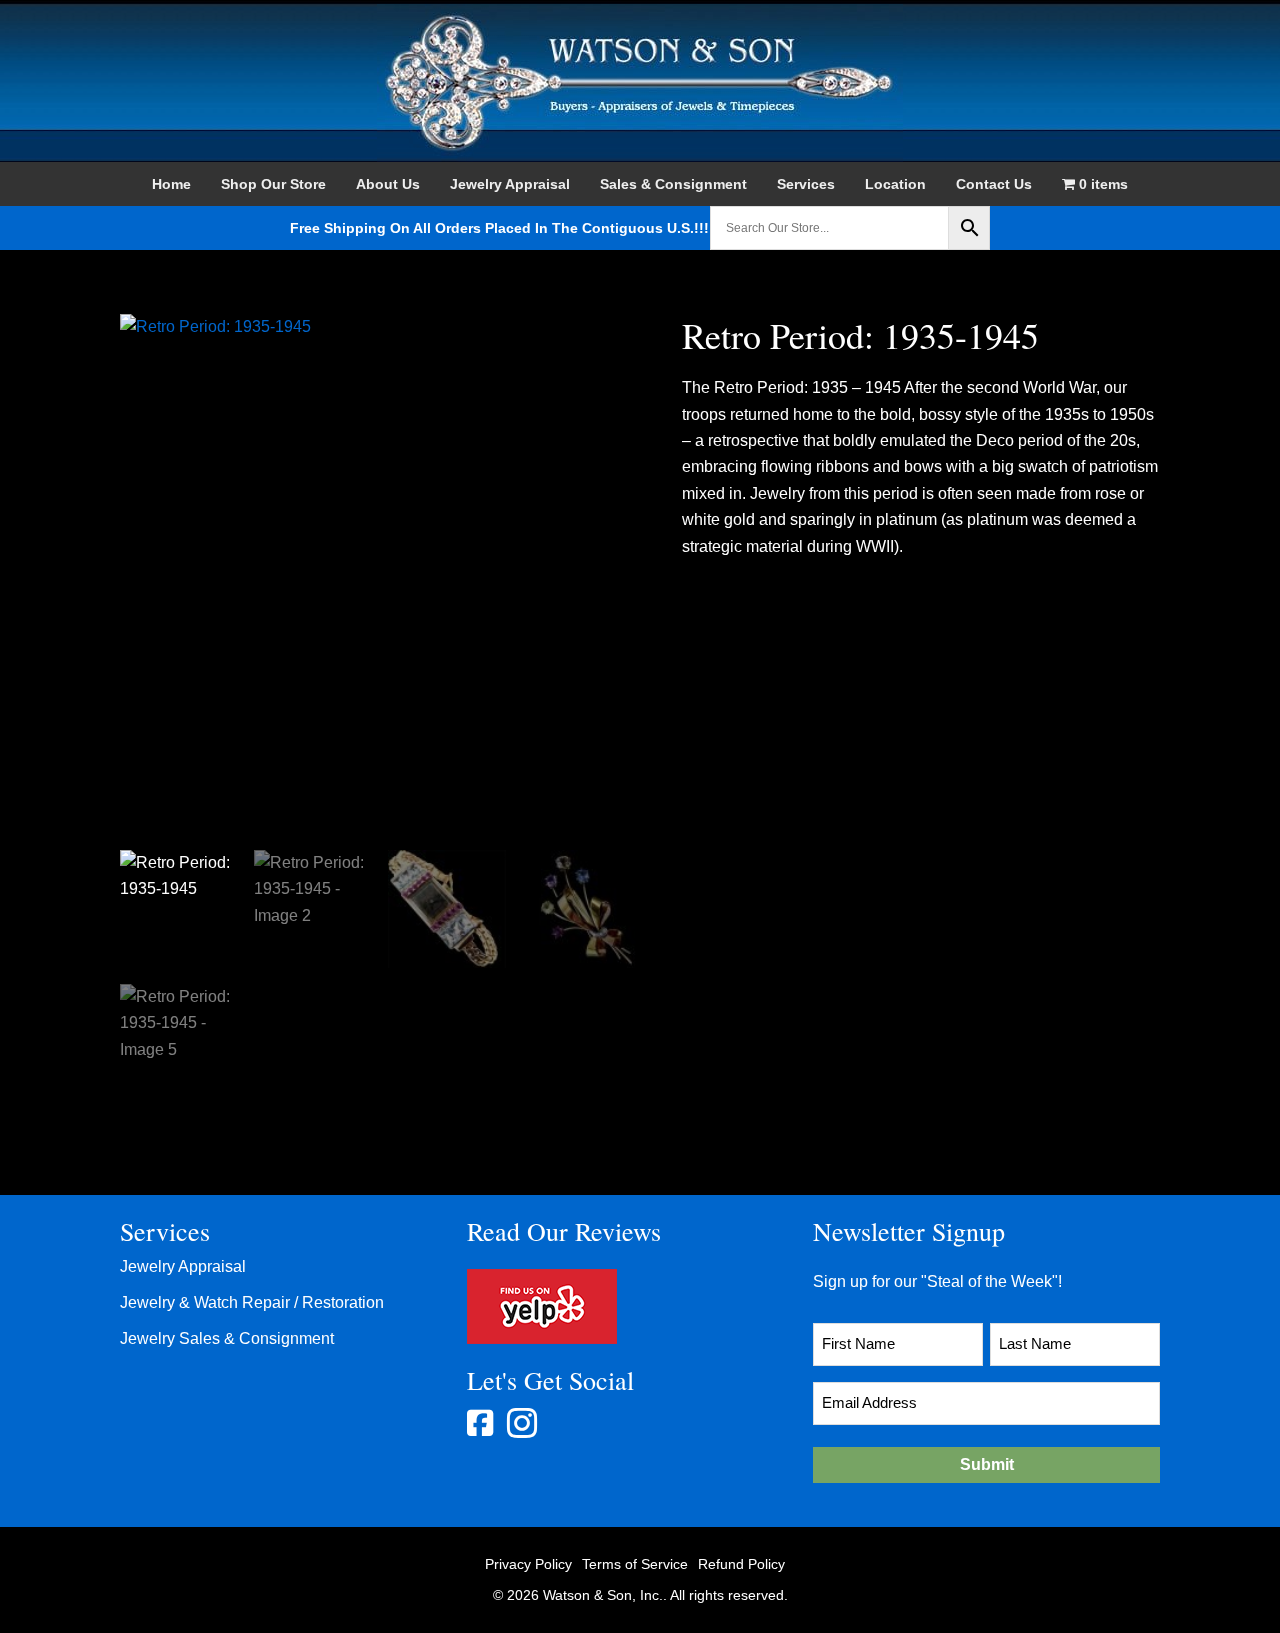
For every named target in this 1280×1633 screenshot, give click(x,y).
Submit (987, 1464)
